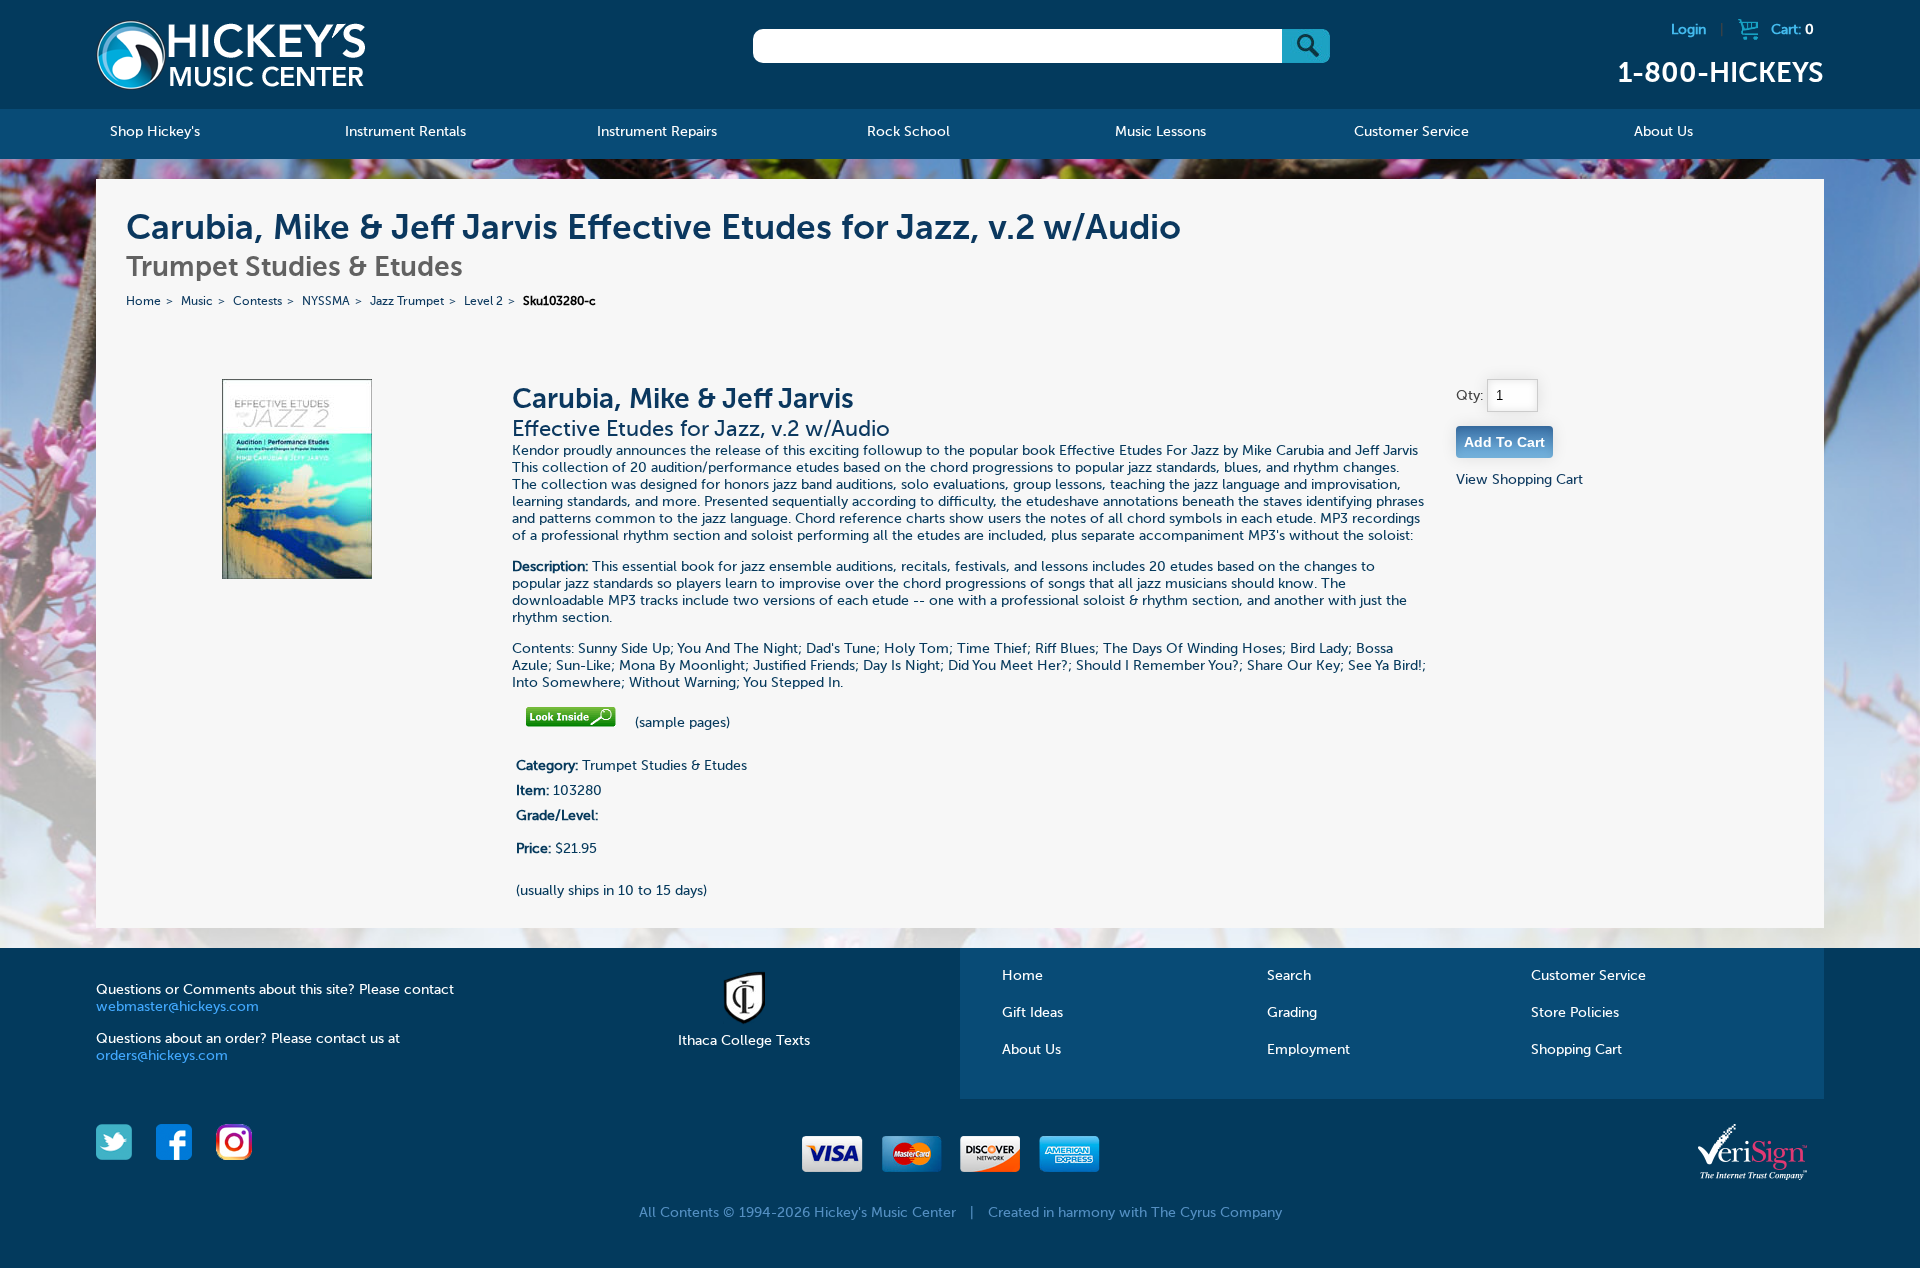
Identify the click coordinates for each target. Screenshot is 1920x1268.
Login (1688, 30)
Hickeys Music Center (231, 55)
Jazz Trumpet (407, 302)
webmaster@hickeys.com (177, 1007)
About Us (1031, 1050)
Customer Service (1588, 976)
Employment (1308, 1050)
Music (197, 302)
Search (1289, 976)
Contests (257, 302)
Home (143, 302)
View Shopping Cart (1519, 480)
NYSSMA (326, 302)
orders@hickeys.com (162, 1056)
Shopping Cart (1576, 1050)
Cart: (1792, 30)
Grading (1292, 1013)
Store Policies (1575, 1013)
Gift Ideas (1032, 1013)
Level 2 (483, 302)
